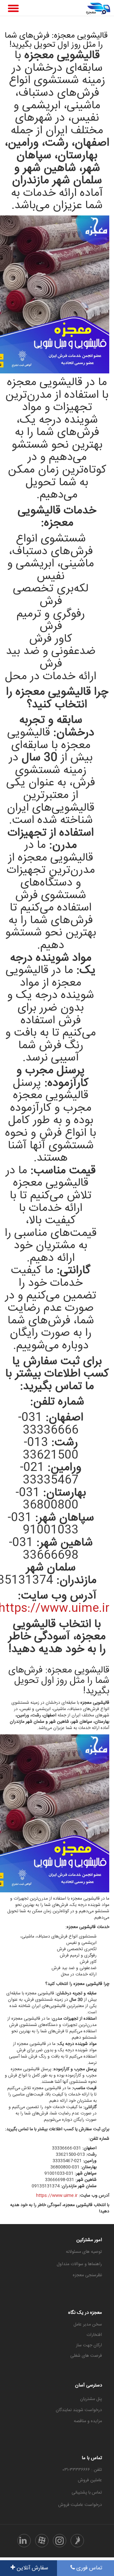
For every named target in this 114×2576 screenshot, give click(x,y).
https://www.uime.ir (57, 2196)
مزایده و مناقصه (88, 2421)
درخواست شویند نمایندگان (79, 2410)
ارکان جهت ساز (89, 2345)
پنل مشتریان (91, 2399)
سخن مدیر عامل (88, 2325)
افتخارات (94, 2335)
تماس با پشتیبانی (87, 2493)
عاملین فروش (90, 2480)
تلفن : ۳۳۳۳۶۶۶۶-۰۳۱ (82, 2470)
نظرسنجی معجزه (87, 2275)
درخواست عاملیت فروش (80, 2505)
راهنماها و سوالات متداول (79, 2264)
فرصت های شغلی (86, 2356)
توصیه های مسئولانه (84, 2252)
